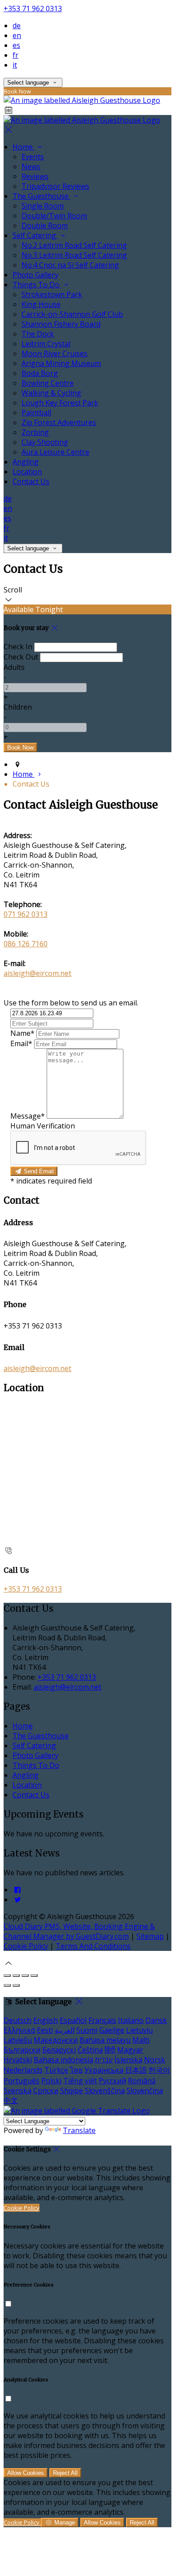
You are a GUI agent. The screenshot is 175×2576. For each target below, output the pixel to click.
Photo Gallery (35, 275)
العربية (65, 2030)
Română (142, 2081)
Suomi (87, 2030)
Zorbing (35, 432)
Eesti (45, 2030)
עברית (104, 2060)
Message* (28, 1116)
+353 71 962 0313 (33, 9)
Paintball (36, 413)
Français (102, 2020)
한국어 (159, 2070)
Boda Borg (40, 373)
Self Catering (35, 235)
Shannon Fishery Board (61, 324)
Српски (46, 2091)
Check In (18, 647)
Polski (51, 2081)
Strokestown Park (52, 294)
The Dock (38, 334)
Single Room (43, 206)
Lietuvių (140, 2030)
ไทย (76, 2070)
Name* (22, 1033)
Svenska (17, 2091)
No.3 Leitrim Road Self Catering (74, 255)
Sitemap (150, 1936)
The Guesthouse (42, 196)
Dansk (156, 2020)
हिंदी (110, 2050)
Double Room (45, 226)
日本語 (136, 2070)
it (15, 65)
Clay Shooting (45, 442)
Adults (14, 667)
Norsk (155, 2060)
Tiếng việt (80, 2081)
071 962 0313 (26, 914)
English (46, 2020)
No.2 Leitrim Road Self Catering (74, 245)
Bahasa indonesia (63, 2060)
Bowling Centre (48, 383)
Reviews (35, 176)
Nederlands (23, 2070)
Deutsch (17, 2020)
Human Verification (43, 1126)
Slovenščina (105, 2091)
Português (22, 2081)
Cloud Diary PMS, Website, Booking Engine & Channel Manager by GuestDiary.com (79, 1931)
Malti (141, 2040)
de (17, 26)
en (17, 35)
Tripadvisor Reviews (55, 186)
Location (27, 472)
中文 (11, 2100)
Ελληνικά (19, 2030)
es (16, 45)
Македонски (56, 2040)
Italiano (131, 2020)
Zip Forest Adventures (59, 422)
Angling (26, 462)
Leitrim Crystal (46, 344)
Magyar (130, 2050)
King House (41, 304)
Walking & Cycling (51, 393)
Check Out (21, 657)
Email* (21, 1043)
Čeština (90, 2050)
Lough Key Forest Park (60, 403)
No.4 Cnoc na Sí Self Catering (70, 265)
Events (33, 157)
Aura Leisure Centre (55, 452)
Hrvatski (18, 2060)
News (31, 166)
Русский (112, 2081)
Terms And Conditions (93, 1946)
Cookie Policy (26, 1946)
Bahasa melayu (105, 2040)
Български (22, 2050)
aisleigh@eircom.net (37, 973)
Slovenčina (145, 2091)
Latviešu (18, 2040)
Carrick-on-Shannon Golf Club (72, 314)
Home (24, 147)
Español (73, 2020)
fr (15, 55)
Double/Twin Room (54, 216)
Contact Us (31, 481)
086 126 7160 (26, 944)
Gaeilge (112, 2030)
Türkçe (56, 2070)
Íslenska (128, 2060)
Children (18, 707)
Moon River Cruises (55, 353)
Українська (104, 2070)
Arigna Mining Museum (61, 363)
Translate (79, 2130)
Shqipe (72, 2091)
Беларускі (59, 2050)
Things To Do (37, 285)
